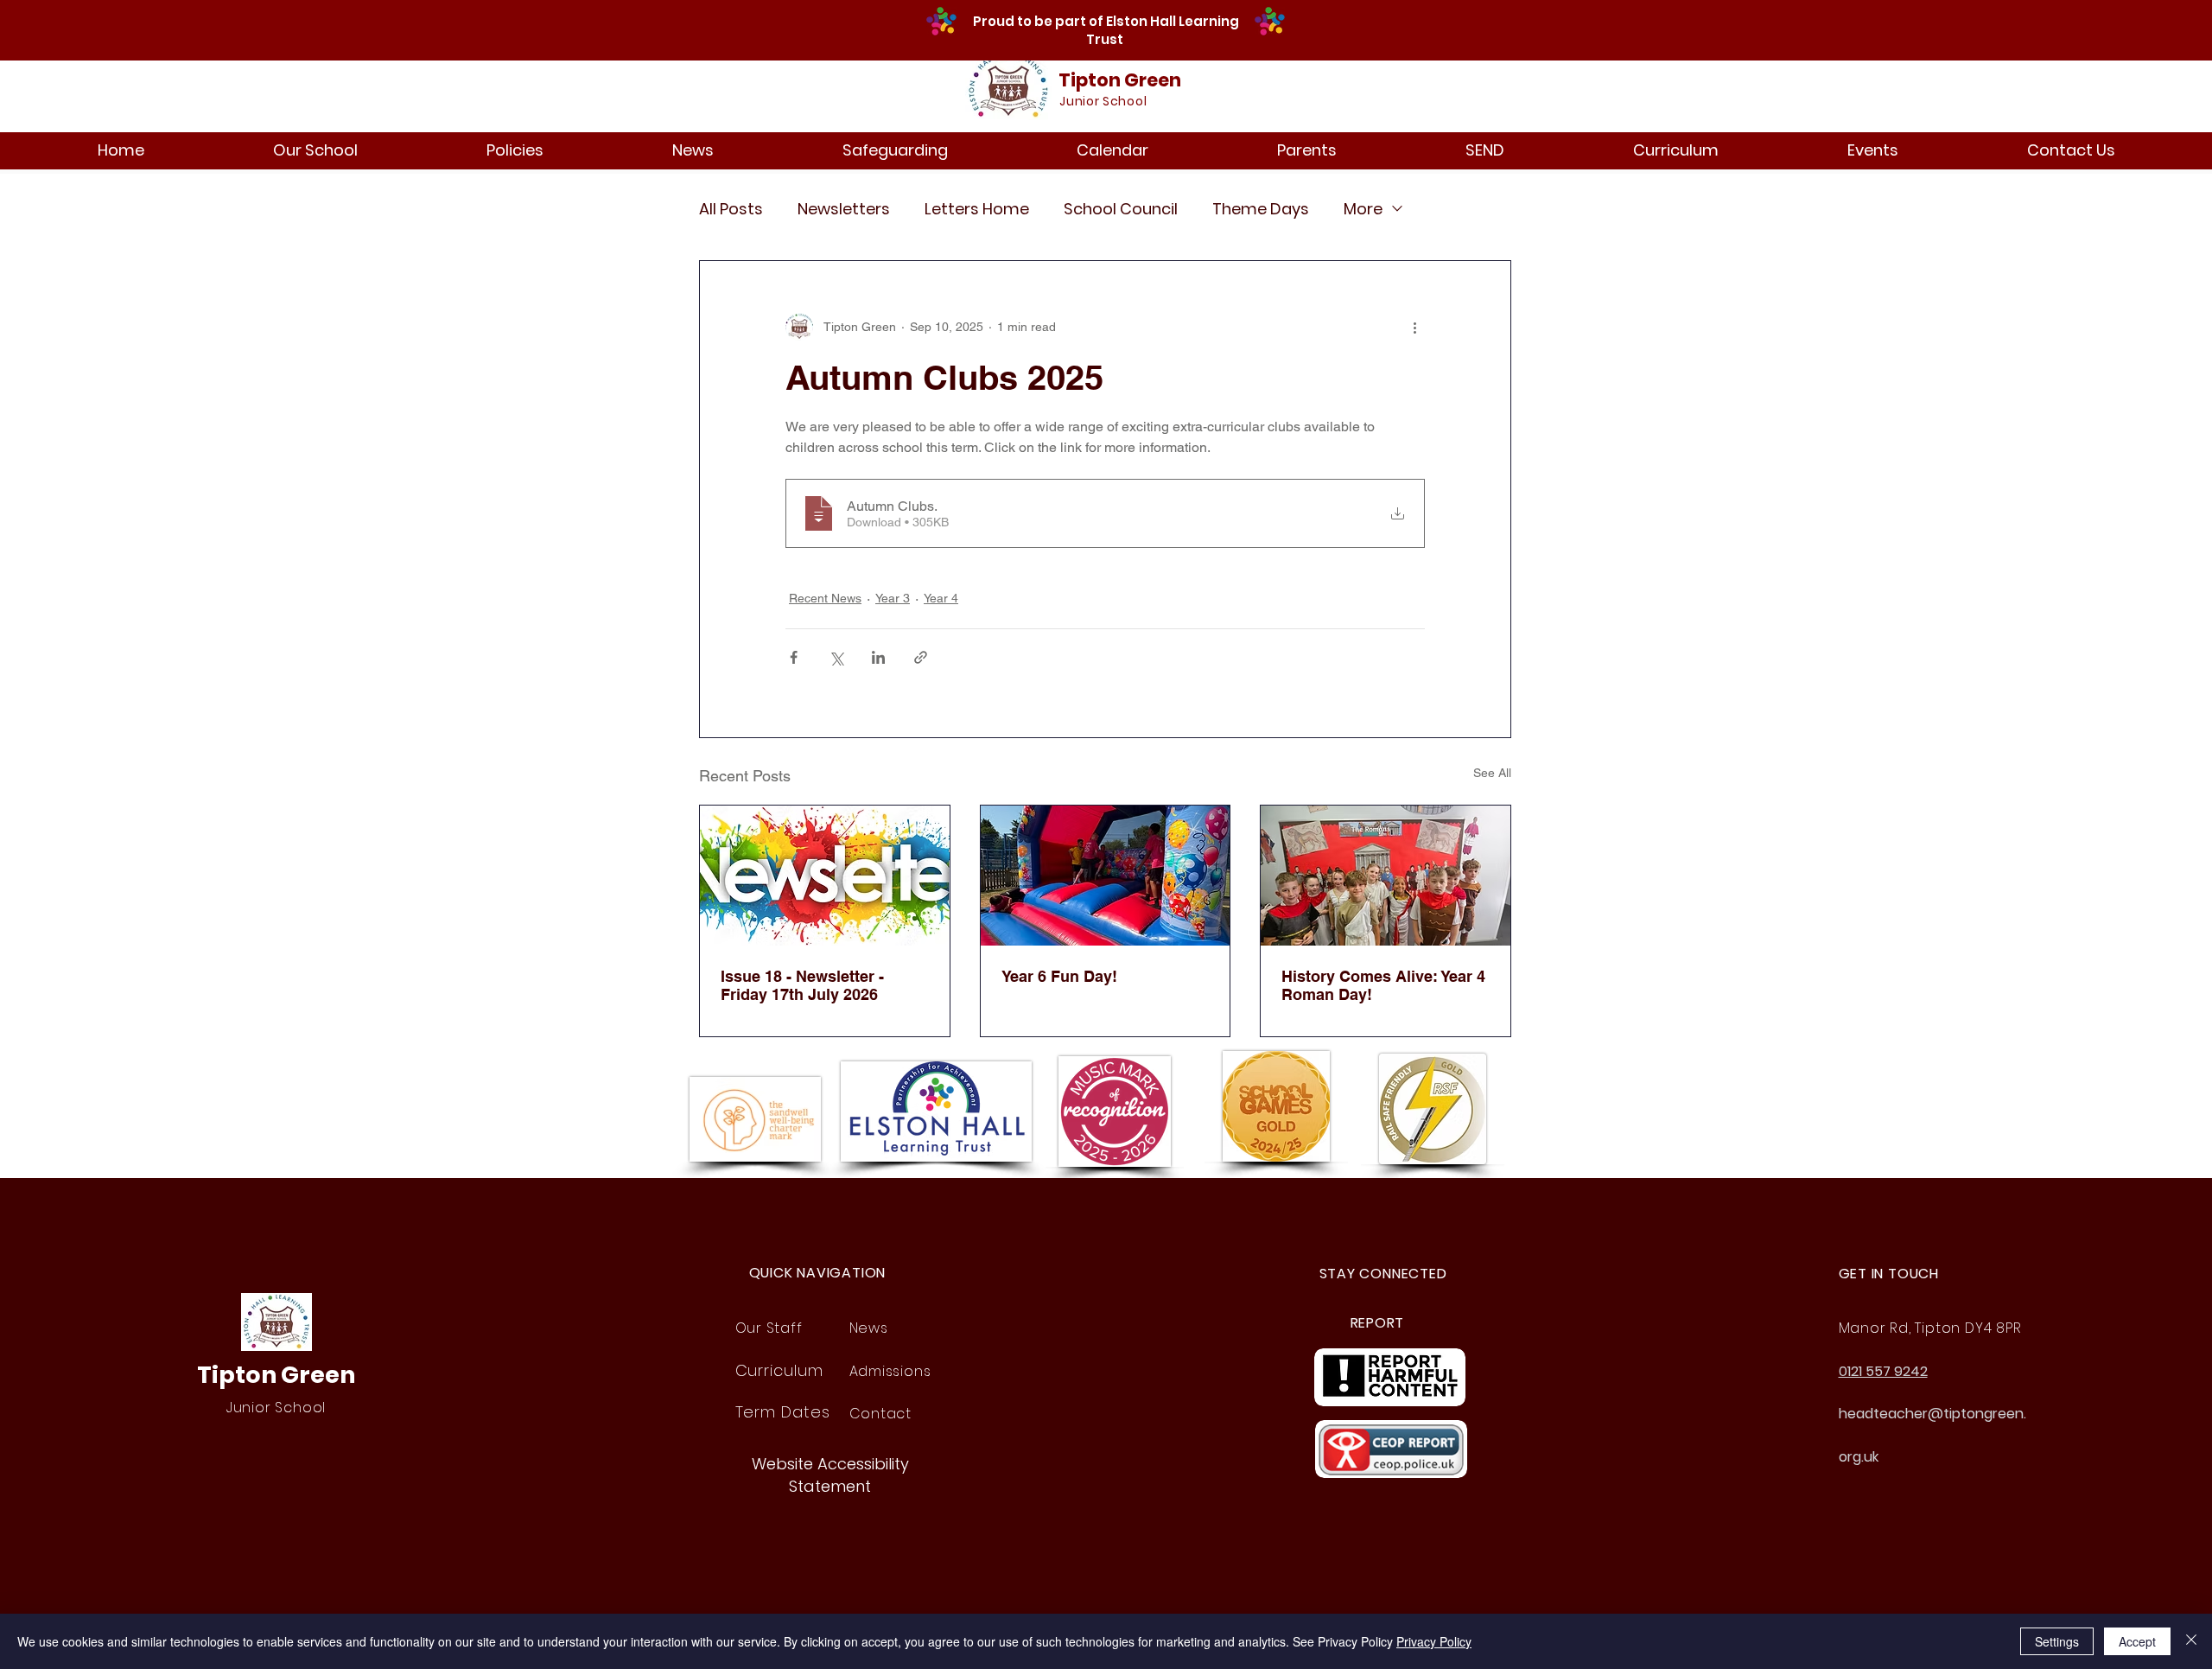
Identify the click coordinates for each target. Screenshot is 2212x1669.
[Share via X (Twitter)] (836, 657)
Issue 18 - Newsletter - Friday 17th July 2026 (802, 985)
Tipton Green (1120, 80)
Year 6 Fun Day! (1059, 976)
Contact (881, 1414)
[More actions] (1414, 327)
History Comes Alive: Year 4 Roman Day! (1383, 985)
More (1363, 209)
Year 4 (941, 598)
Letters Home (977, 209)
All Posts (731, 209)
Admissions (890, 1371)
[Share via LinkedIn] (878, 657)
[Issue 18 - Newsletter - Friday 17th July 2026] (825, 876)
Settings (2057, 1641)
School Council (1121, 209)
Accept (2137, 1641)
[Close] (2191, 1641)
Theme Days (1261, 209)
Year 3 (893, 598)
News (869, 1328)
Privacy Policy (1434, 1641)
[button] (315, 150)
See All (1492, 773)
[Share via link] (921, 657)
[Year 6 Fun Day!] (1106, 876)
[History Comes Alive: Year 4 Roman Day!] (1386, 876)
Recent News (825, 598)
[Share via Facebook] (794, 657)
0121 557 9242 (1883, 1371)
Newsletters (844, 209)
